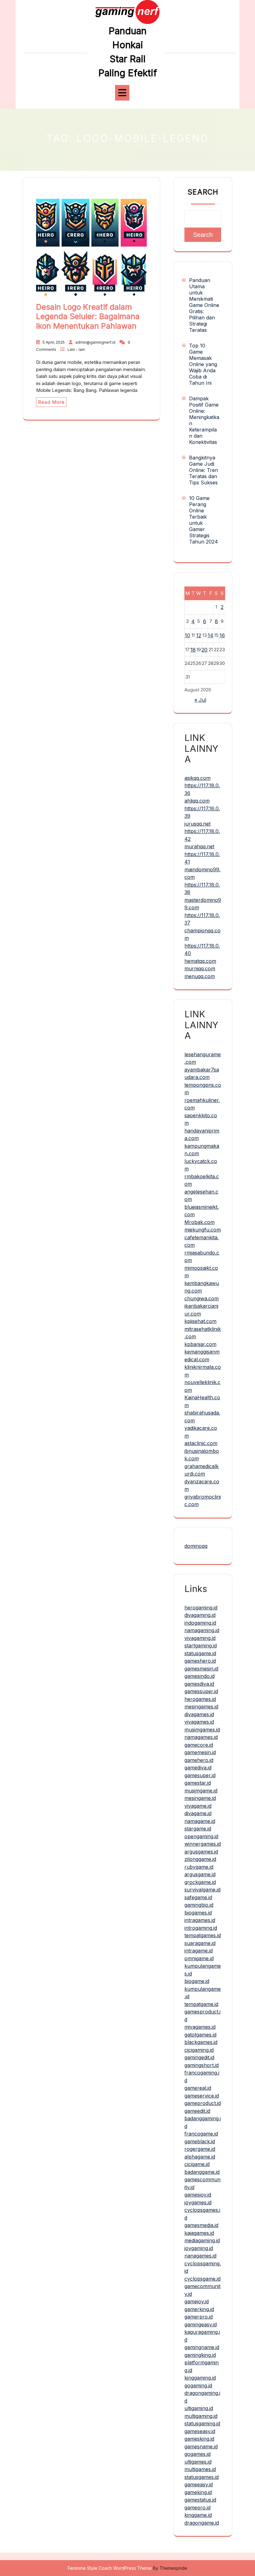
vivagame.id (198, 1806)
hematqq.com (200, 961)
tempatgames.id (203, 1935)
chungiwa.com (202, 1298)
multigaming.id (201, 2416)
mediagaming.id (202, 2240)
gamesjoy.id (198, 2195)
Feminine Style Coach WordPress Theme (110, 2568)
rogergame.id (200, 2149)
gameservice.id (202, 2096)
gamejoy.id (197, 2301)
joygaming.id (199, 2248)
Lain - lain (76, 349)
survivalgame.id (202, 1890)
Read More (51, 402)
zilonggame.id (200, 1859)
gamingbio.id (199, 1905)
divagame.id (198, 1813)
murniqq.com (200, 968)
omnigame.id (199, 1958)
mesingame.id (200, 1798)
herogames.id (200, 1699)
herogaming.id (201, 1608)
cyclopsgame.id (202, 2279)
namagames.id (201, 1737)
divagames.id (199, 1714)
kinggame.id (198, 2515)
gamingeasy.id (201, 2324)
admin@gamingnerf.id (95, 342)
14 (211, 635)
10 (187, 635)
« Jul (200, 700)
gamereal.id (198, 2088)
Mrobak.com (199, 1222)
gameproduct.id (203, 2103)
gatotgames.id (200, 2035)
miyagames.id (200, 2027)
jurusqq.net (197, 824)
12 (199, 635)
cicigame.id (197, 2164)
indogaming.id (200, 1623)
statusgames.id (202, 2477)
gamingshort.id (202, 2065)
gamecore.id (199, 1745)
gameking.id (198, 2492)
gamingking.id (200, 2355)
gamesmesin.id (201, 1669)
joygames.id (198, 2202)
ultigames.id (198, 2462)
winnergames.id (203, 1844)
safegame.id (198, 1897)
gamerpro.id (199, 2317)
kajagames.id (199, 2233)
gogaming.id (198, 2385)
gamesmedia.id (201, 2225)
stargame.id (198, 1829)
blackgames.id (201, 2042)
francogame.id (201, 2134)
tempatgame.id (201, 2004)
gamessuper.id (201, 1691)
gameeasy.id (199, 2484)
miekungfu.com (203, 1230)
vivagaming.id (200, 1638)
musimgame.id (201, 1791)
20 (204, 650)
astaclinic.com (201, 1443)
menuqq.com (200, 976)
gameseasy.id (200, 2431)
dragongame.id (202, 2523)
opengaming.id (201, 1836)
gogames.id (197, 2454)
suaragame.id (200, 1943)
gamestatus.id (200, 2500)
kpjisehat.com (200, 1321)
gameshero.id (200, 1661)
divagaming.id (200, 1615)
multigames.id (200, 2469)
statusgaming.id (202, 2423)
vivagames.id (199, 1722)
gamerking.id (199, 2309)
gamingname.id (202, 2347)
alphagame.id (200, 2157)
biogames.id (198, 1913)
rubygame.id (199, 1867)
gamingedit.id (199, 2057)
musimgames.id (202, 1730)
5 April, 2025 (54, 342)
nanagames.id (200, 2256)
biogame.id (197, 1981)
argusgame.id (200, 1874)
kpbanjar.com (200, 1344)
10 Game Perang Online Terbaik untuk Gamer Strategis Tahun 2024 (204, 520)
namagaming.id (202, 1630)
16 (222, 635)
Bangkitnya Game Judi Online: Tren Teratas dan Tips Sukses (204, 470)
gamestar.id (198, 1783)
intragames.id (200, 1920)
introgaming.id (201, 1928)
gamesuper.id (200, 1775)
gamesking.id (199, 2439)
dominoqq (196, 1546)
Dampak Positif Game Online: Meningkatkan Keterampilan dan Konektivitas (204, 420)
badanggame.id (202, 2172)
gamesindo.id (199, 1676)
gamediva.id (198, 1768)
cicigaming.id (199, 2050)
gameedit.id (197, 2111)
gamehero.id (199, 1760)
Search (203, 192)
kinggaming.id (200, 2378)
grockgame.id (200, 1882)
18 (193, 650)
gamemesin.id (200, 1752)
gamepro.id (197, 2508)
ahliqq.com (197, 801)
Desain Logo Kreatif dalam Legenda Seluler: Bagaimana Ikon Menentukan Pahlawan (88, 316)
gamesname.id (201, 2446)
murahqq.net (199, 846)
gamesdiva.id (199, 1684)
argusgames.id (201, 1852)
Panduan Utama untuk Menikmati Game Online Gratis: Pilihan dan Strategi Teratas (204, 305)
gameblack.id (200, 2141)
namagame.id (200, 1821)
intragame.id (199, 1951)
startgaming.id (201, 1646)
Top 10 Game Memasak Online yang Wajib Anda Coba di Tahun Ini (203, 364)
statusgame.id (200, 1653)
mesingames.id (201, 1707)
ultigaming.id (199, 2408)
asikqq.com (197, 778)
